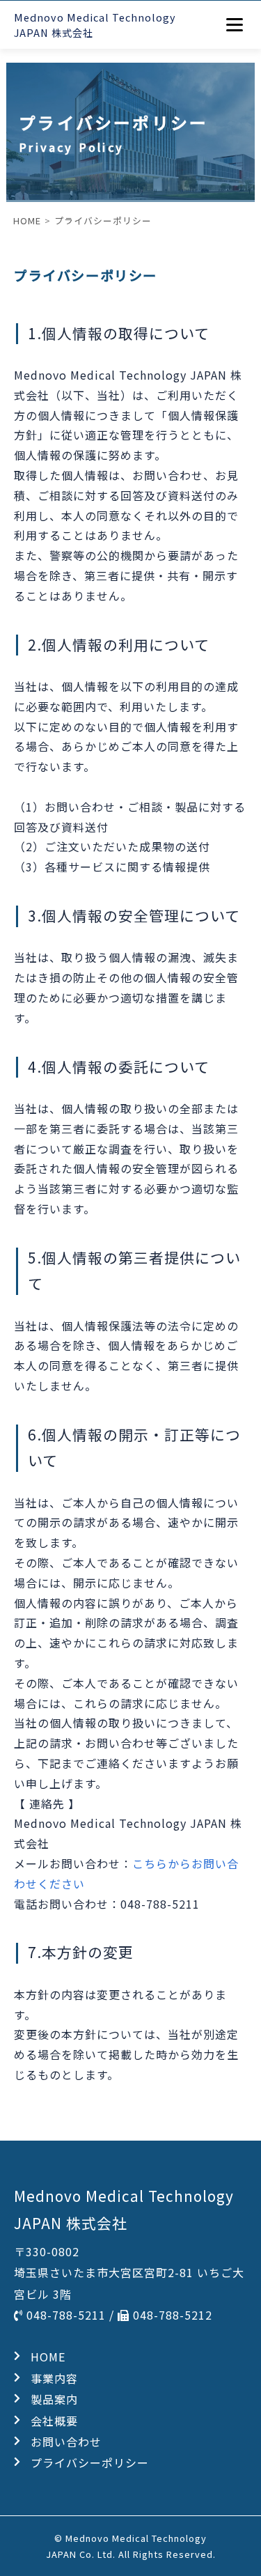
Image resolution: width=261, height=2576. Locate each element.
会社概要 (54, 2421)
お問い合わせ (66, 2442)
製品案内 (54, 2399)
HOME (48, 2357)
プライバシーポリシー (90, 2462)
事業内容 (54, 2378)
